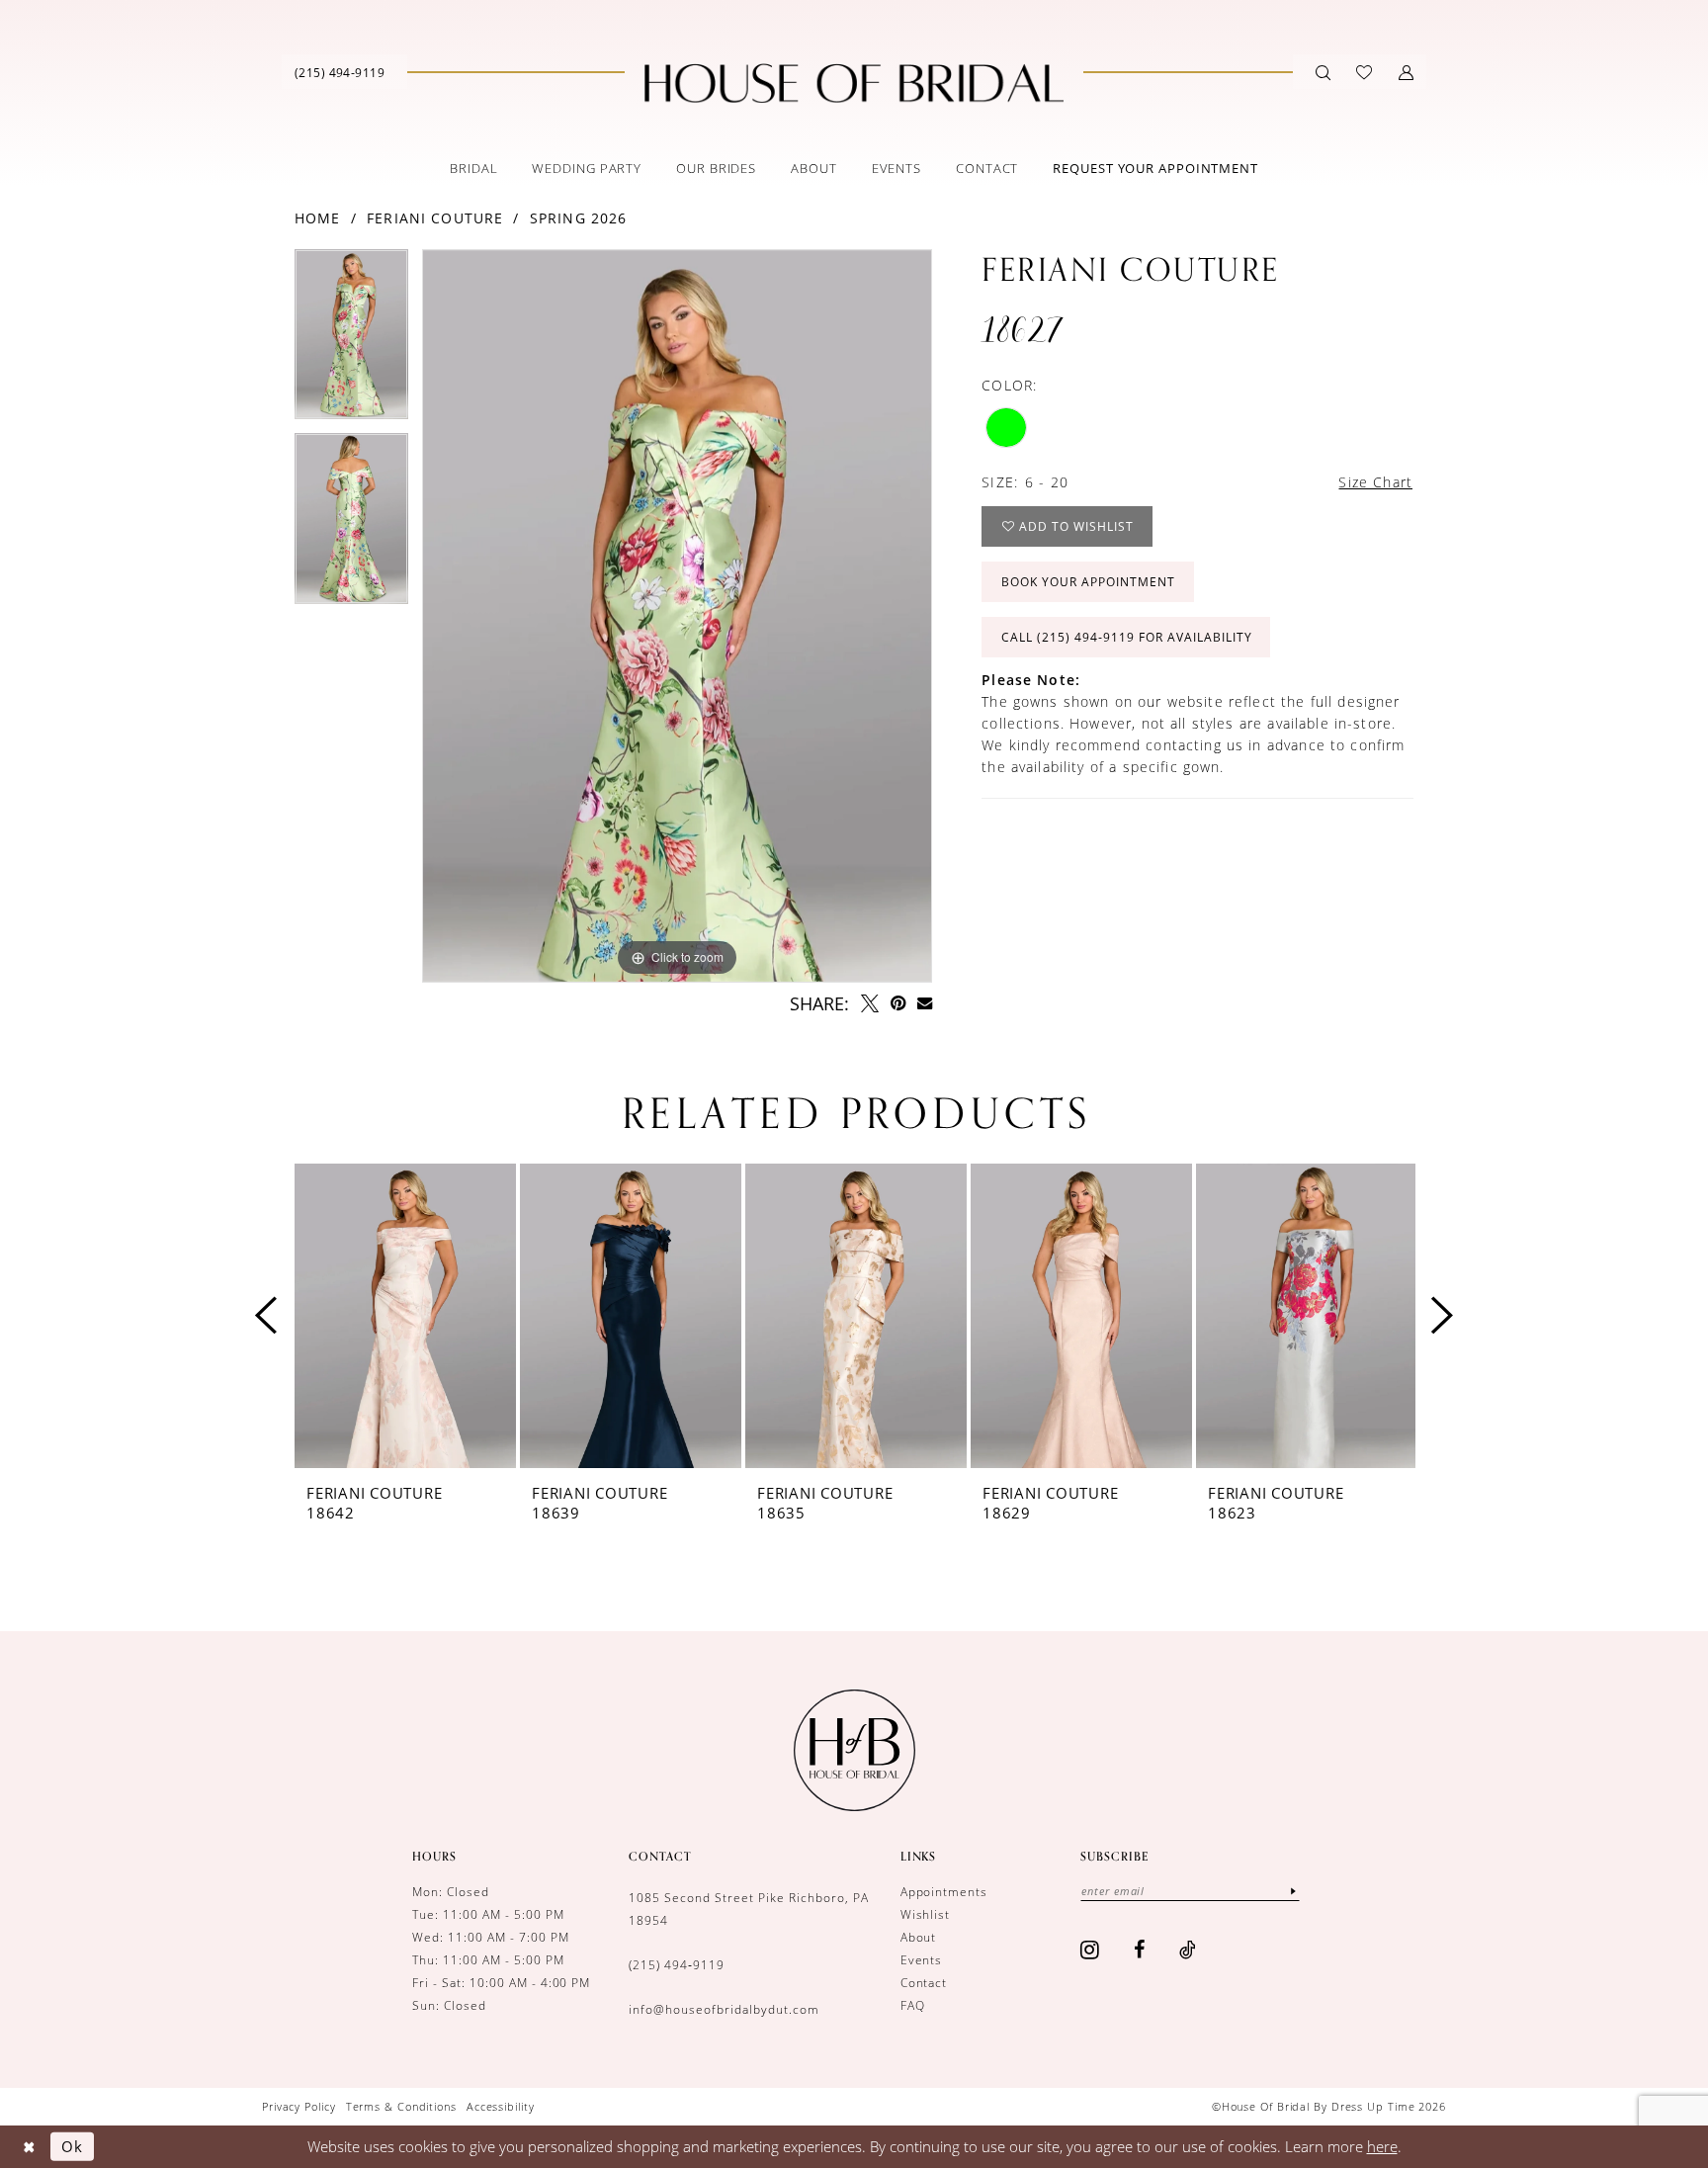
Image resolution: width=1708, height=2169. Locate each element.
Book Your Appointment (1088, 582)
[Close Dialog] (29, 2147)
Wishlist (926, 1914)
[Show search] (1323, 72)
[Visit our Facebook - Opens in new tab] (1140, 1950)
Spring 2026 (579, 218)
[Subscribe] (1293, 1891)
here (1382, 2146)
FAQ (913, 2005)
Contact (924, 1983)
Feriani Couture (435, 218)
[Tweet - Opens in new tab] (870, 1003)
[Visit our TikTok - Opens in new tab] (1188, 1950)
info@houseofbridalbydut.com (724, 2009)
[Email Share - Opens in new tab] (925, 1003)
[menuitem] (340, 72)
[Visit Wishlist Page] (1364, 72)
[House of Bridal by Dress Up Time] (854, 83)
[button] (1406, 72)
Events (922, 1960)
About (919, 1937)
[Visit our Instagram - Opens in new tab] (1090, 1950)
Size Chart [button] (1375, 482)
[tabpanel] (351, 342)
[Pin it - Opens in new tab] (898, 1003)
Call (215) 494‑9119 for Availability (1126, 637)
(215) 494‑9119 (677, 1965)
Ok (72, 2146)
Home (318, 218)
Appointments (944, 1892)
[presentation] (405, 1316)
